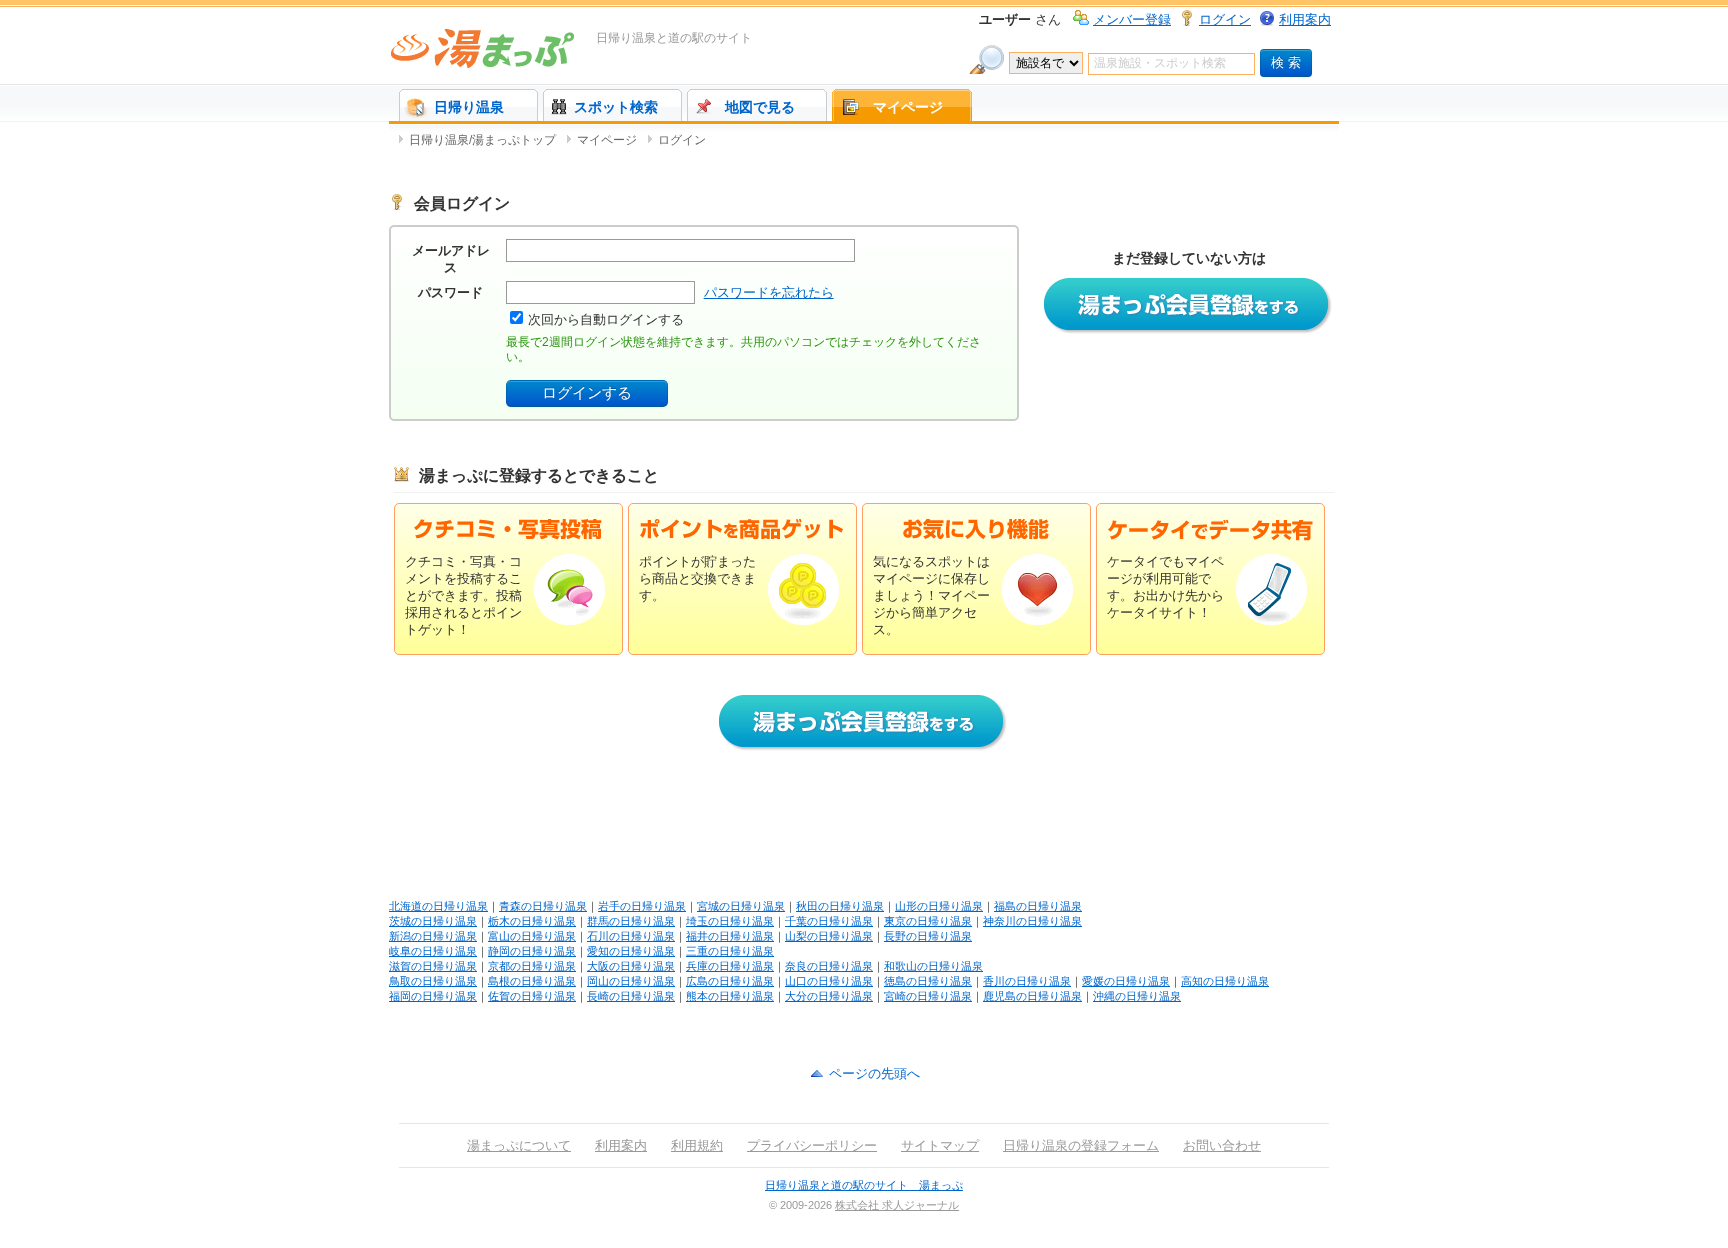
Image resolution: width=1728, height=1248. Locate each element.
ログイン (1225, 19)
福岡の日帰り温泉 (433, 996)
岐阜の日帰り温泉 (433, 951)
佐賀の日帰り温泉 (532, 996)
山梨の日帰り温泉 (829, 936)
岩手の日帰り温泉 (642, 906)
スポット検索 (616, 107)
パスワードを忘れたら (769, 292)
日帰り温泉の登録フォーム (1081, 1145)
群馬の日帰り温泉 (631, 921)
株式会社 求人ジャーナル (897, 1205)
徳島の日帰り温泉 (928, 981)
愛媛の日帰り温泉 (1126, 981)
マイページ (908, 107)
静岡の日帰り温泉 (532, 951)
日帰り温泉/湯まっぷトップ (482, 140)
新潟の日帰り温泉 (433, 936)
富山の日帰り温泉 (532, 936)
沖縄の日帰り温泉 (1137, 996)
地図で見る (760, 107)
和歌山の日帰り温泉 (933, 966)
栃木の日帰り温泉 (532, 921)
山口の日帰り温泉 (829, 981)
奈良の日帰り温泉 (829, 966)
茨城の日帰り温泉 (433, 921)
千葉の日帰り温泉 (829, 921)
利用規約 (697, 1145)
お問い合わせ (1222, 1145)
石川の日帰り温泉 (631, 936)
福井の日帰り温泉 (730, 936)
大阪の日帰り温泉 (631, 966)
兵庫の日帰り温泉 (730, 966)
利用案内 (1305, 19)
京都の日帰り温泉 (532, 966)
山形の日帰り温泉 (939, 906)
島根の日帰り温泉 (532, 981)
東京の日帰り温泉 (928, 921)
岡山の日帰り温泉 (631, 981)
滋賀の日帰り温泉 (433, 966)
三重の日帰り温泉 (730, 951)
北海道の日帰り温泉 (438, 906)
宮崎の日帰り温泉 (928, 996)
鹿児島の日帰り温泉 (1032, 996)
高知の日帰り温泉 (1225, 981)
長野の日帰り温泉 (928, 936)
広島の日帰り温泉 (730, 981)
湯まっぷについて (519, 1145)
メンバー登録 (1132, 19)
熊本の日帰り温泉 (730, 996)
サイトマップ (940, 1145)
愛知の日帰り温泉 (631, 951)
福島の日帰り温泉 (1038, 906)
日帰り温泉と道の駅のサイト (674, 38)
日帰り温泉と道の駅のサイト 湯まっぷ (864, 1185)
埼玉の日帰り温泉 (730, 921)
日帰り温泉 (469, 107)
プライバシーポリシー (812, 1145)
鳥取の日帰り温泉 (433, 981)
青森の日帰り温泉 (543, 906)
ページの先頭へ (874, 1073)
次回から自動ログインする (606, 319)
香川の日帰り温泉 (1027, 981)
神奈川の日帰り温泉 (1032, 921)
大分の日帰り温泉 (829, 996)
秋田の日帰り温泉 (840, 906)
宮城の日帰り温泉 (741, 906)
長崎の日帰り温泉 (631, 996)
